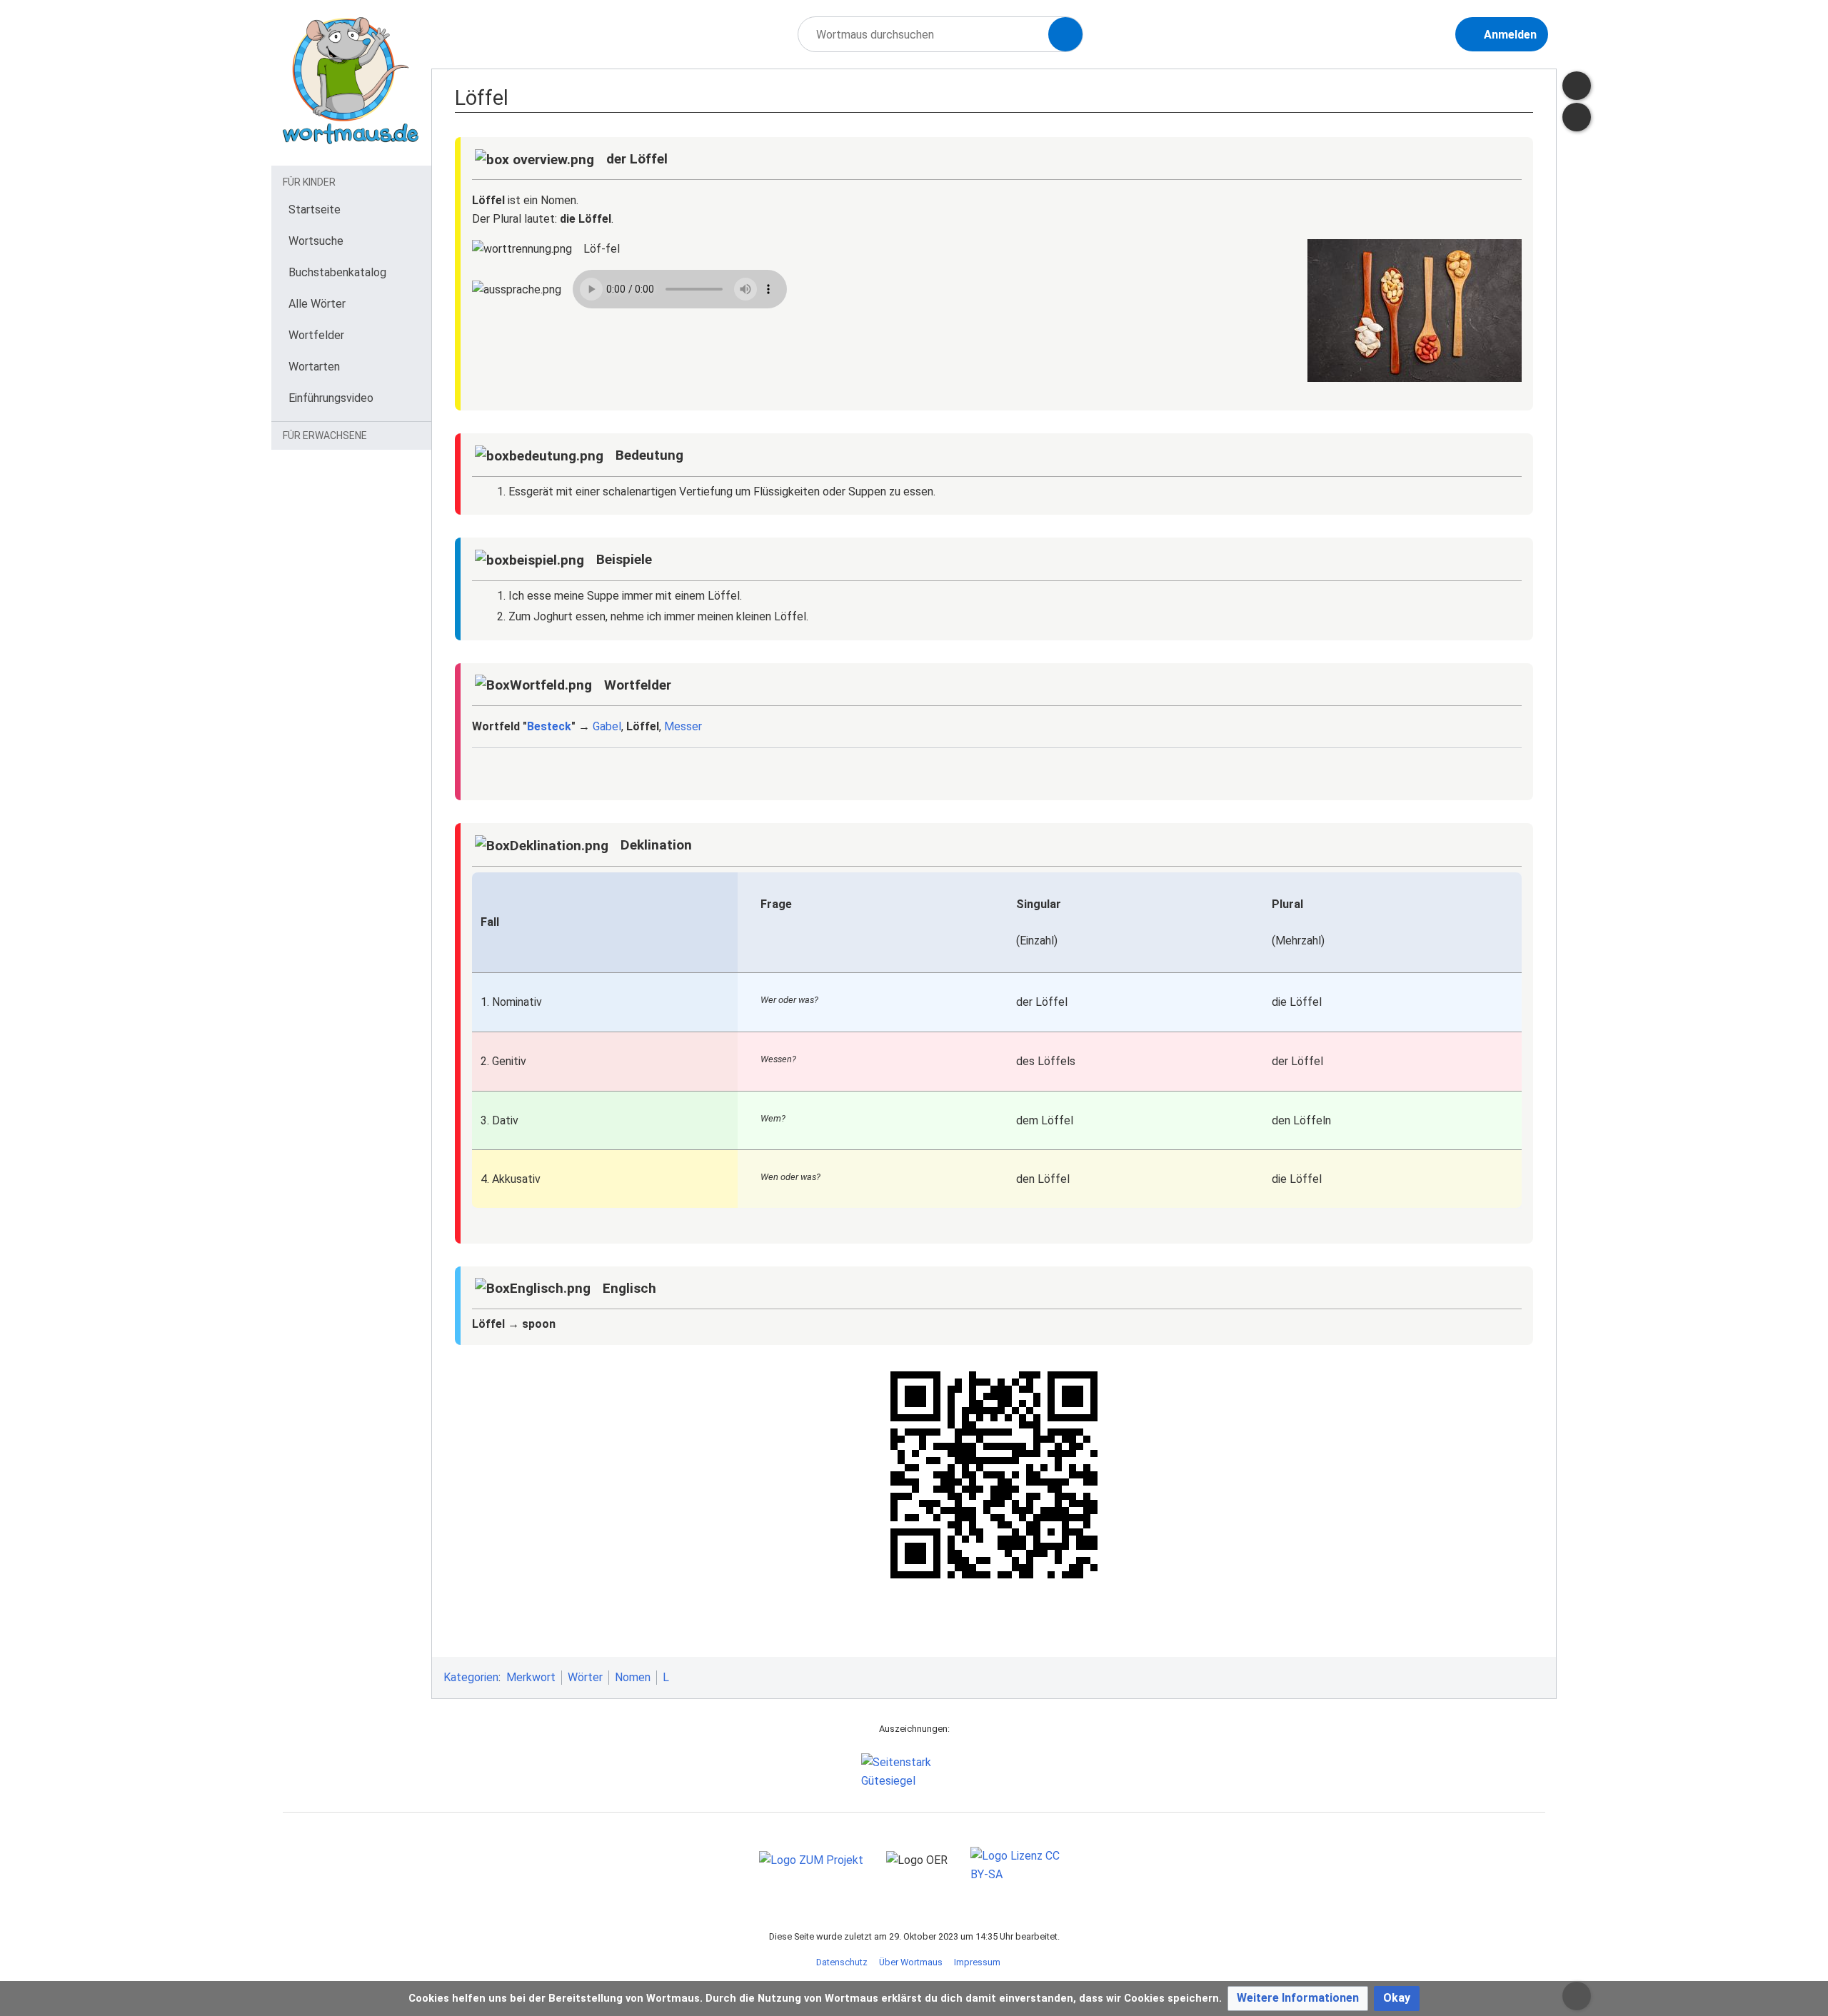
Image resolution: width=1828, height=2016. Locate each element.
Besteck (549, 726)
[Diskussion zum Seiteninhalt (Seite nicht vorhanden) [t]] (1577, 86)
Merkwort (531, 1677)
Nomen (633, 1677)
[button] (1298, 1999)
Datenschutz (842, 1962)
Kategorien (471, 1677)
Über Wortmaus (911, 1962)
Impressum (977, 1962)
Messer (683, 726)
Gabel (607, 726)
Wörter (585, 1677)
